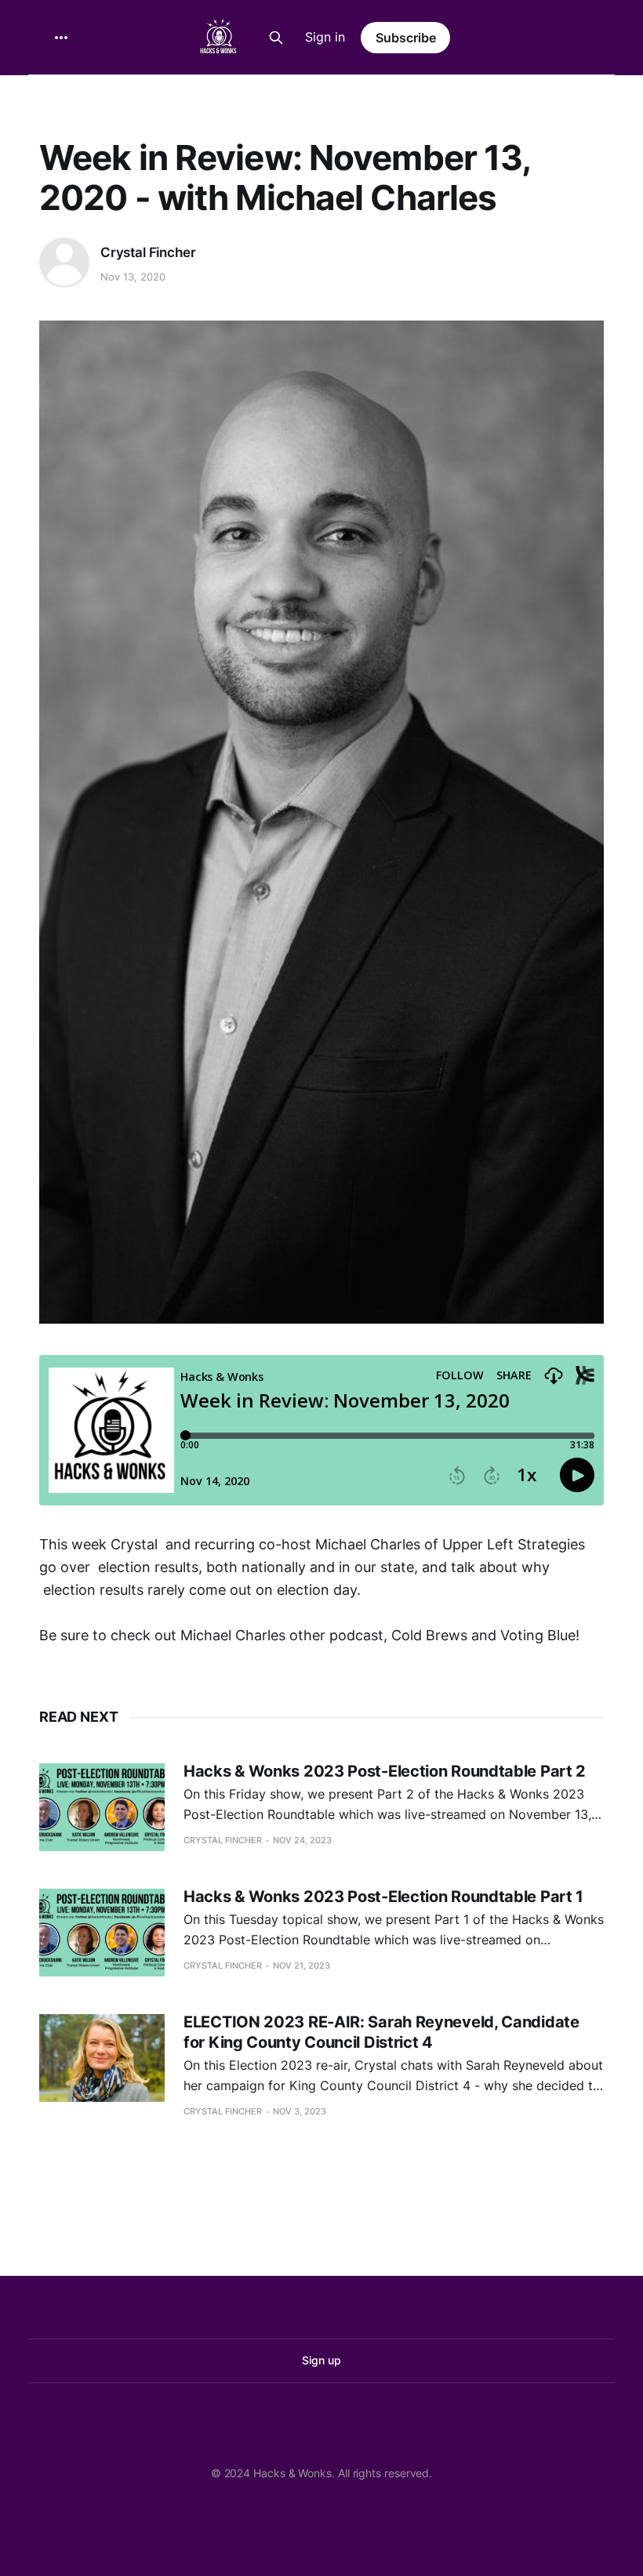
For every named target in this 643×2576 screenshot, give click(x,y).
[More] (61, 38)
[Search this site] (276, 38)
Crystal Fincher (148, 252)
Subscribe (406, 38)
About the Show (161, 96)
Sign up (321, 2360)
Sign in (325, 37)
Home (64, 96)
